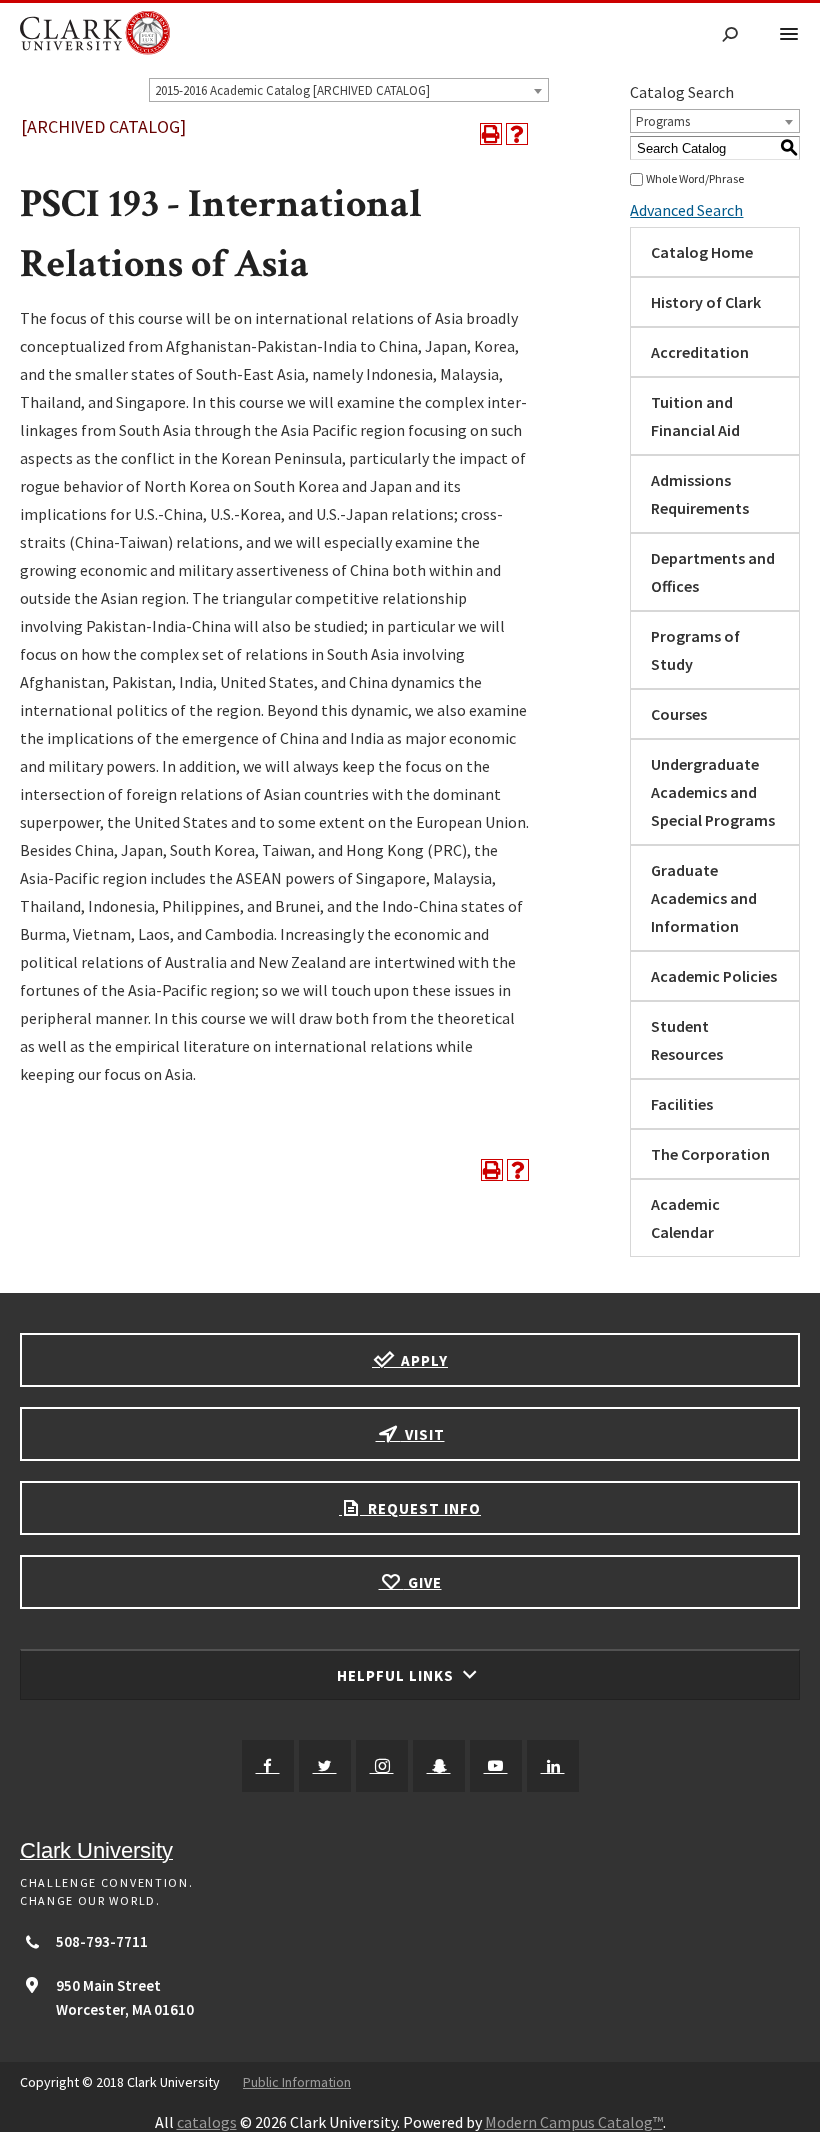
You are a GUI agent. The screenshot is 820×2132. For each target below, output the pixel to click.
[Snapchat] (439, 1766)
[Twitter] (325, 1766)
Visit (423, 1434)
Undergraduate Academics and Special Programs (713, 792)
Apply (422, 1360)
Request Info (422, 1508)
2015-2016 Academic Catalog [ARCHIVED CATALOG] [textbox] (292, 90)
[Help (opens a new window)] (517, 134)
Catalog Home (702, 252)
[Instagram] (382, 1766)
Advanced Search (686, 210)
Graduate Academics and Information (704, 898)
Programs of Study (695, 650)
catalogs (207, 2122)
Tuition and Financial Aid (695, 416)
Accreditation (700, 352)
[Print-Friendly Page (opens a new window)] (491, 134)
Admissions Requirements (700, 494)
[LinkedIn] (553, 1766)
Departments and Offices (713, 572)
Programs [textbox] (663, 121)
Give (423, 1582)
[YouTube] (496, 1766)
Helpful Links (397, 1675)
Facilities (682, 1104)
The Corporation (710, 1154)
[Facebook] (268, 1766)
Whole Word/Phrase (695, 178)
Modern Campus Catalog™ (574, 2122)
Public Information (297, 2082)
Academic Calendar (685, 1218)
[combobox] (349, 90)
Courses (679, 714)
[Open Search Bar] (730, 35)
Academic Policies (714, 976)
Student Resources (687, 1040)
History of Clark (706, 302)
